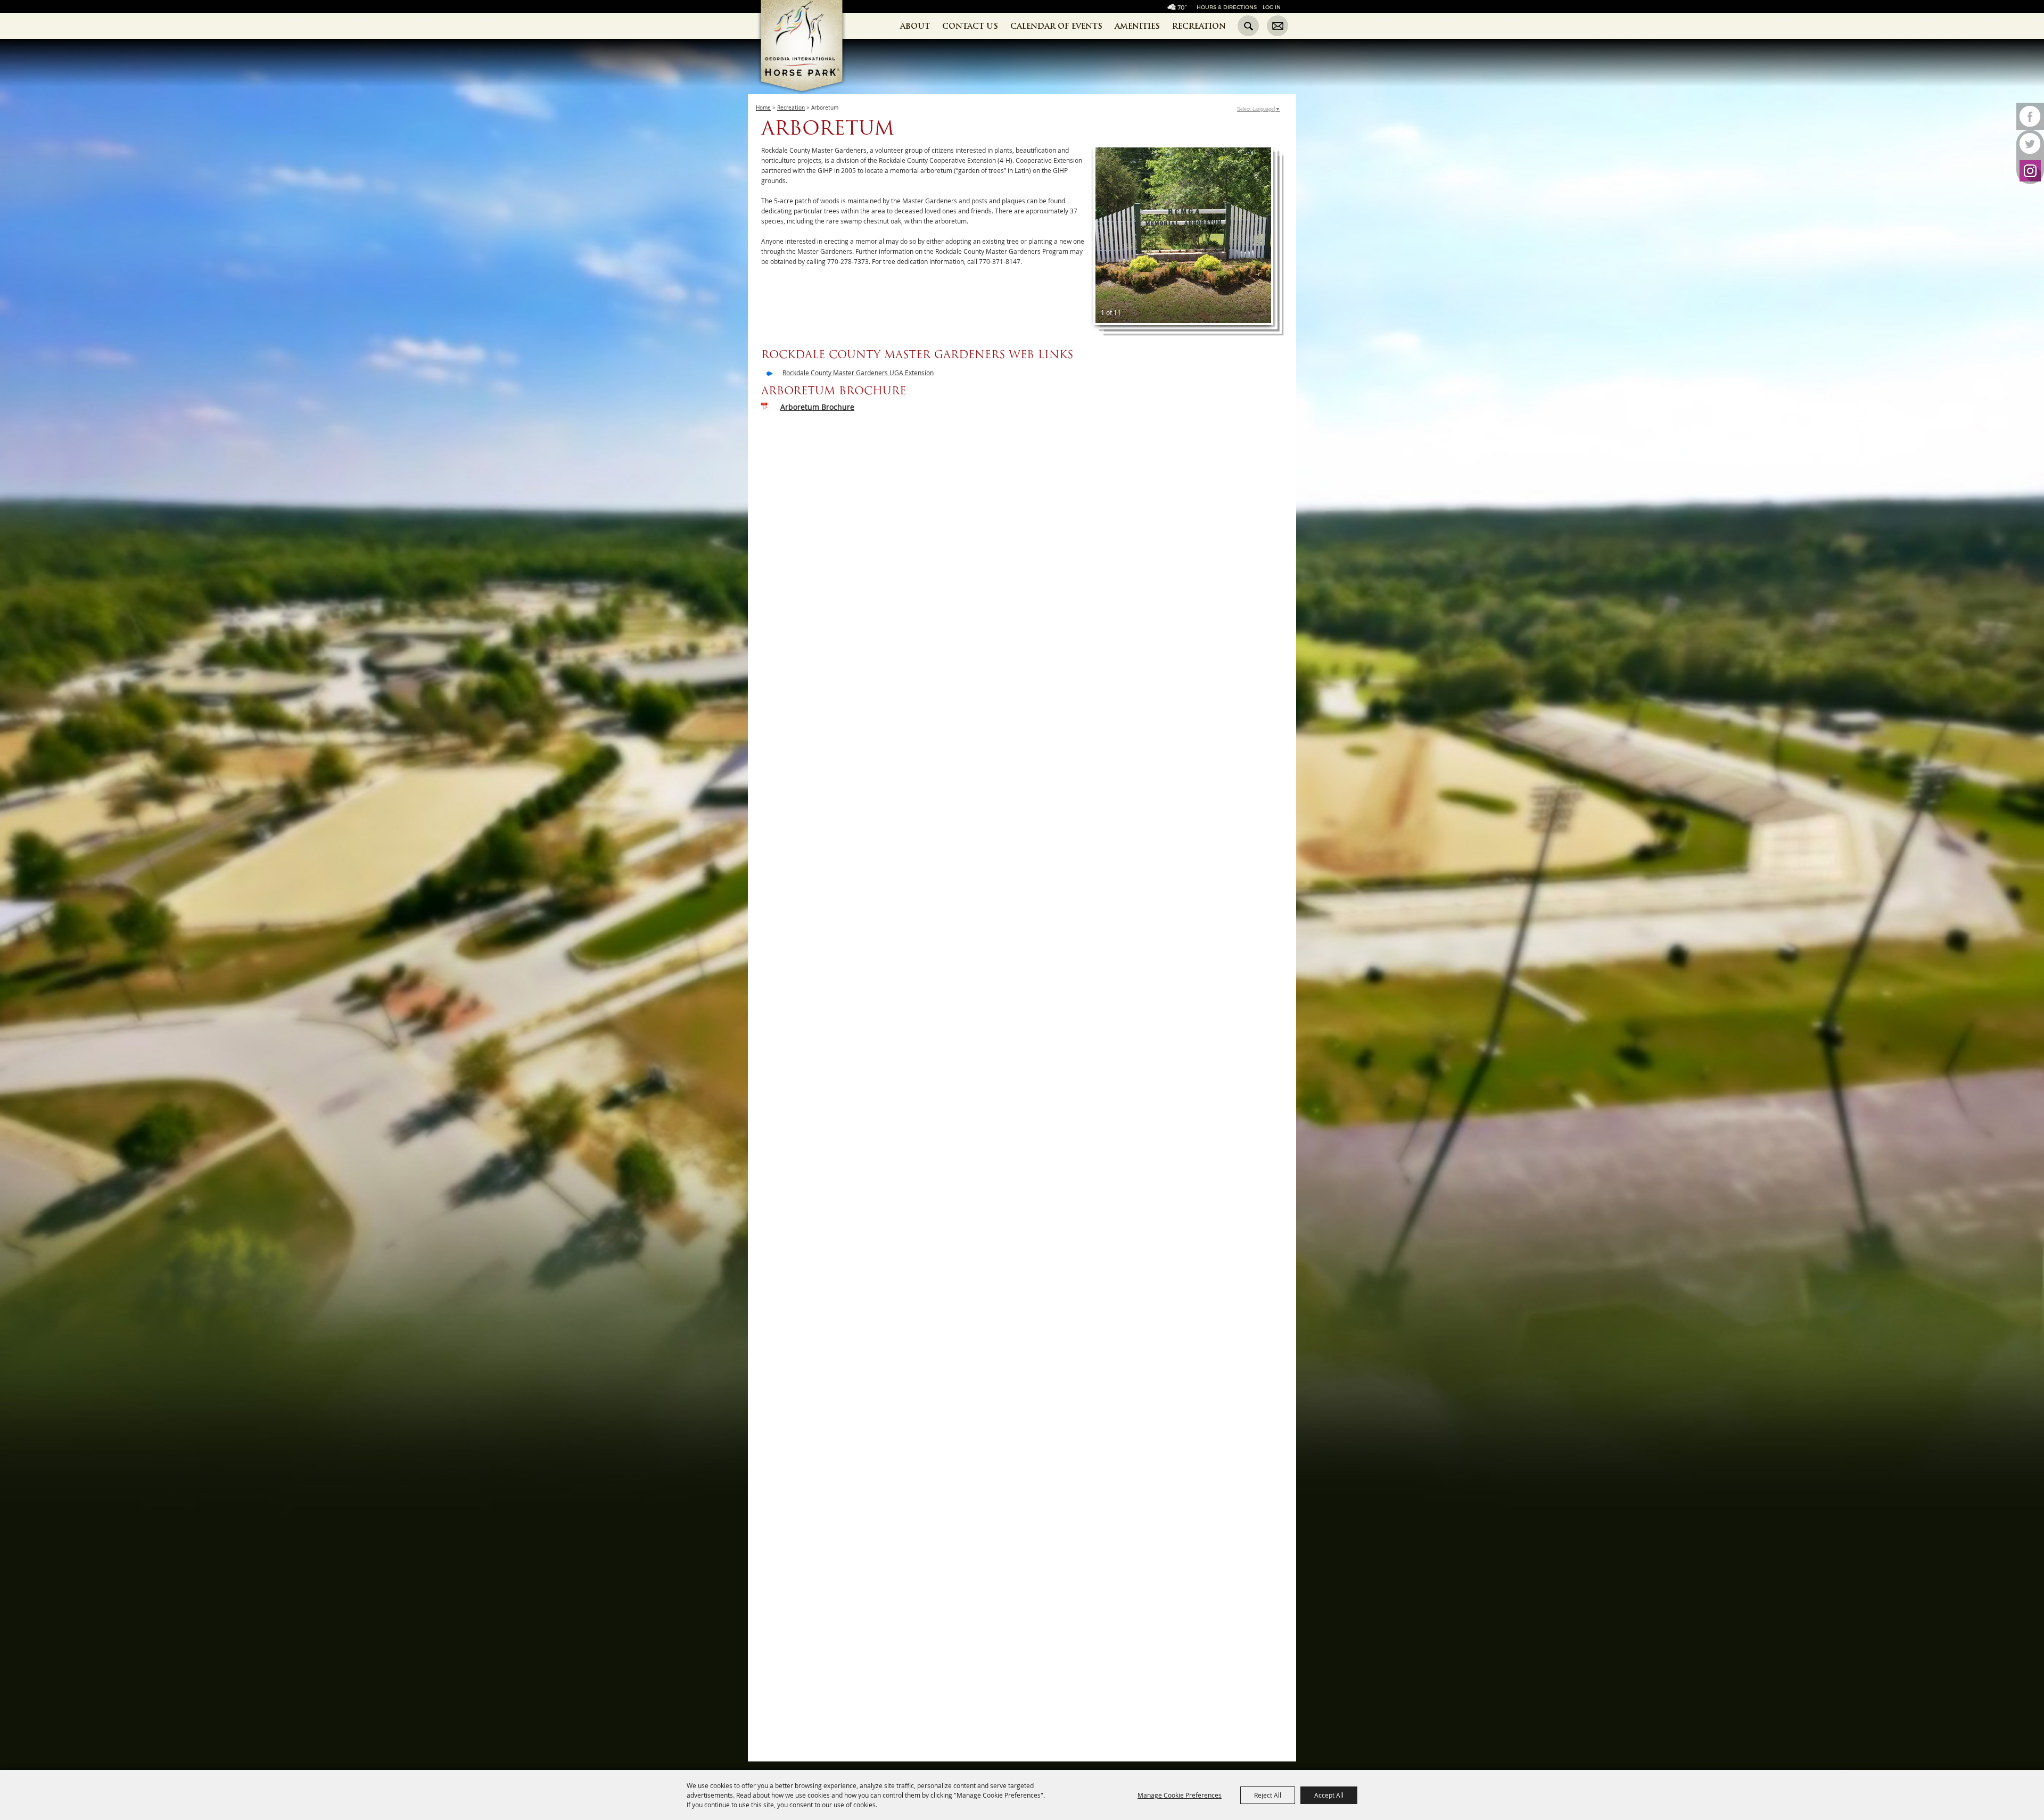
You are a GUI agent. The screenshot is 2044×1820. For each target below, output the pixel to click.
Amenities (1137, 26)
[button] (1183, 235)
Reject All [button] (1268, 1795)
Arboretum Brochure (817, 407)
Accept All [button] (1329, 1795)
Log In (1272, 7)
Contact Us (970, 26)
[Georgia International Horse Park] (818, 64)
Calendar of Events (1056, 26)
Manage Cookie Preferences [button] (1180, 1795)
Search (1248, 26)
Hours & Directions (1227, 7)
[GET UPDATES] (1278, 27)
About (915, 26)
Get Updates (1278, 26)
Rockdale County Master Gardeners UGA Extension (858, 373)
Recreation (1199, 26)
